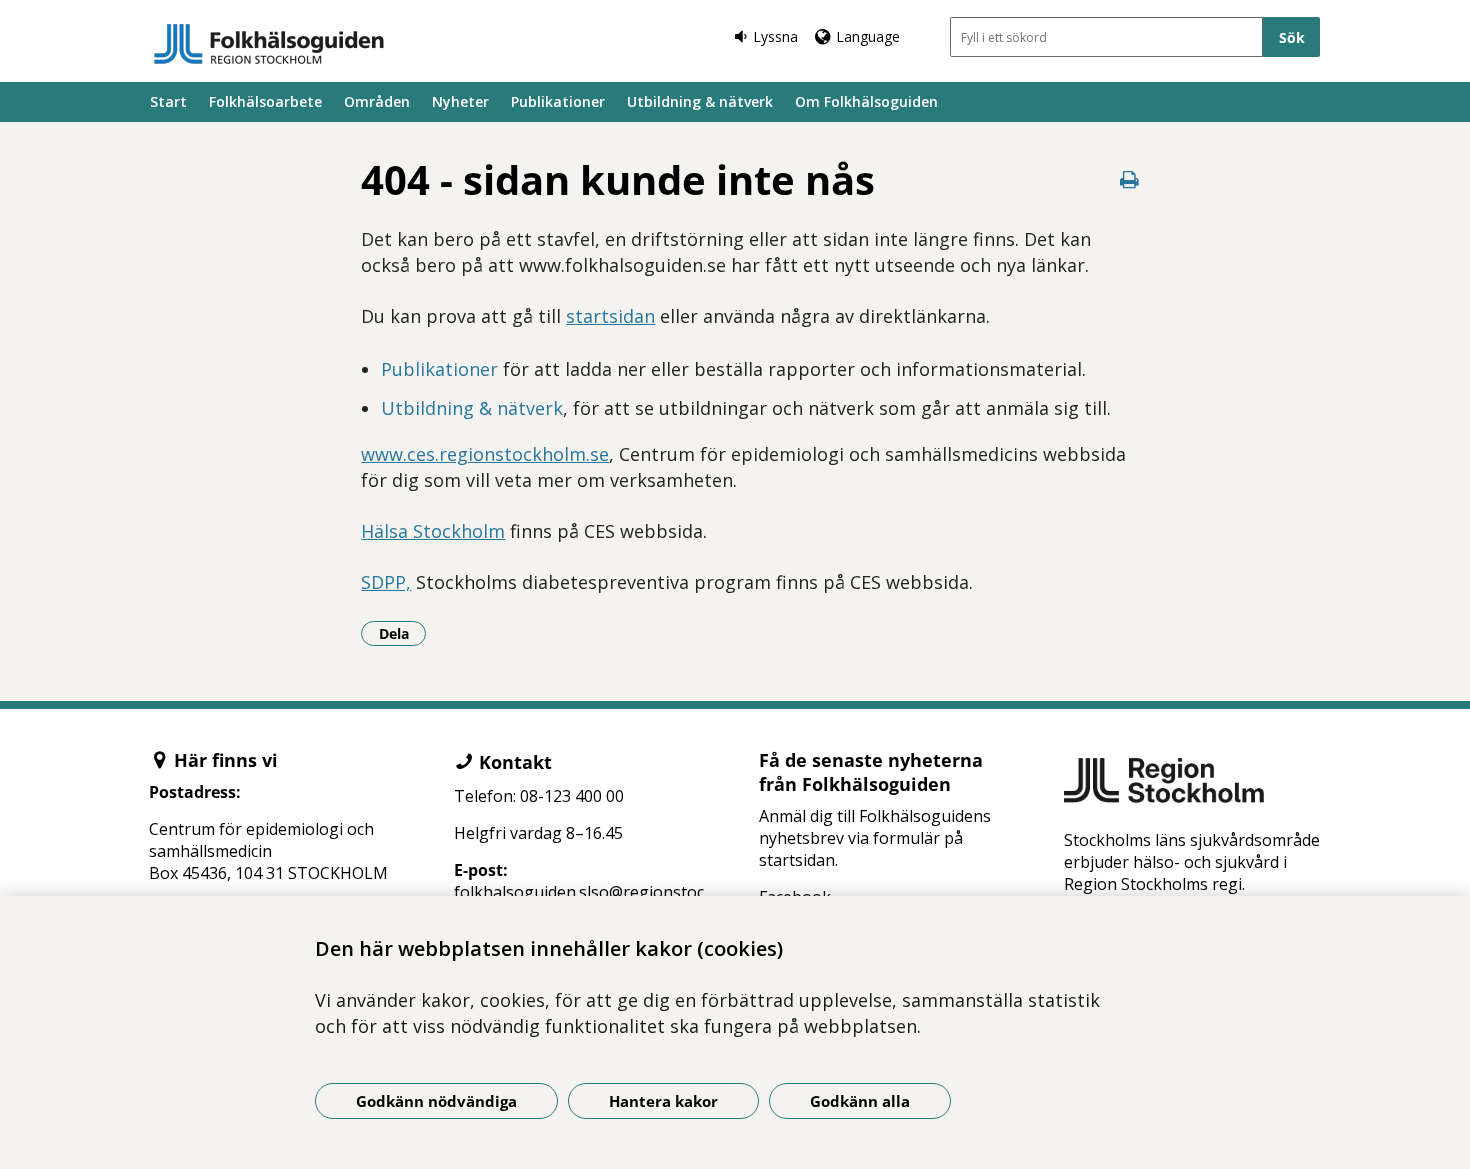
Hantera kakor (663, 1101)
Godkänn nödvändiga (436, 1101)
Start (168, 101)
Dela (402, 633)
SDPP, (386, 582)
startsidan (610, 316)
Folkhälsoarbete (265, 101)
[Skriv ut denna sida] (1130, 179)
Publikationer (558, 101)
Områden (377, 101)
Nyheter (460, 101)
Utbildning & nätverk (700, 101)
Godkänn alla (860, 1101)
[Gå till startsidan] (269, 44)
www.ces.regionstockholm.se (485, 454)
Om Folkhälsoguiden (866, 101)
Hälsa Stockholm (433, 531)
